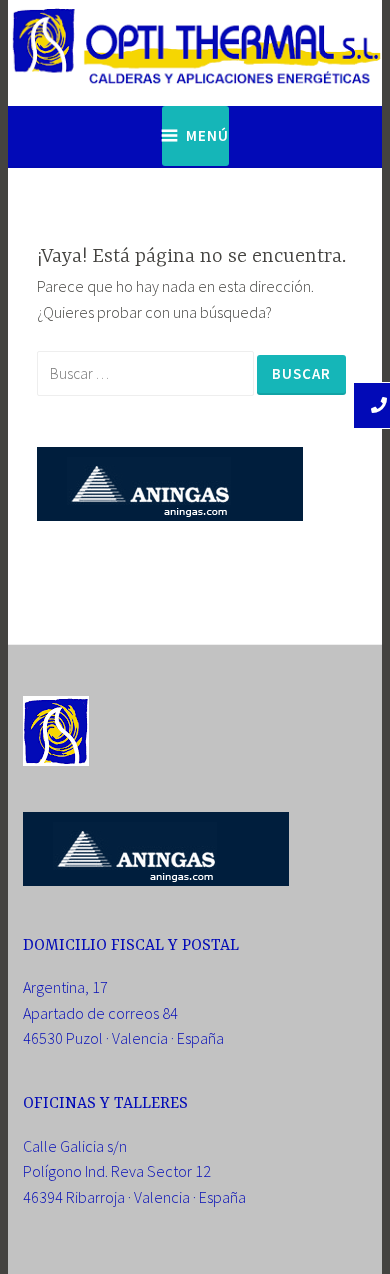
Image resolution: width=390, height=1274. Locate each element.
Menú (207, 135)
